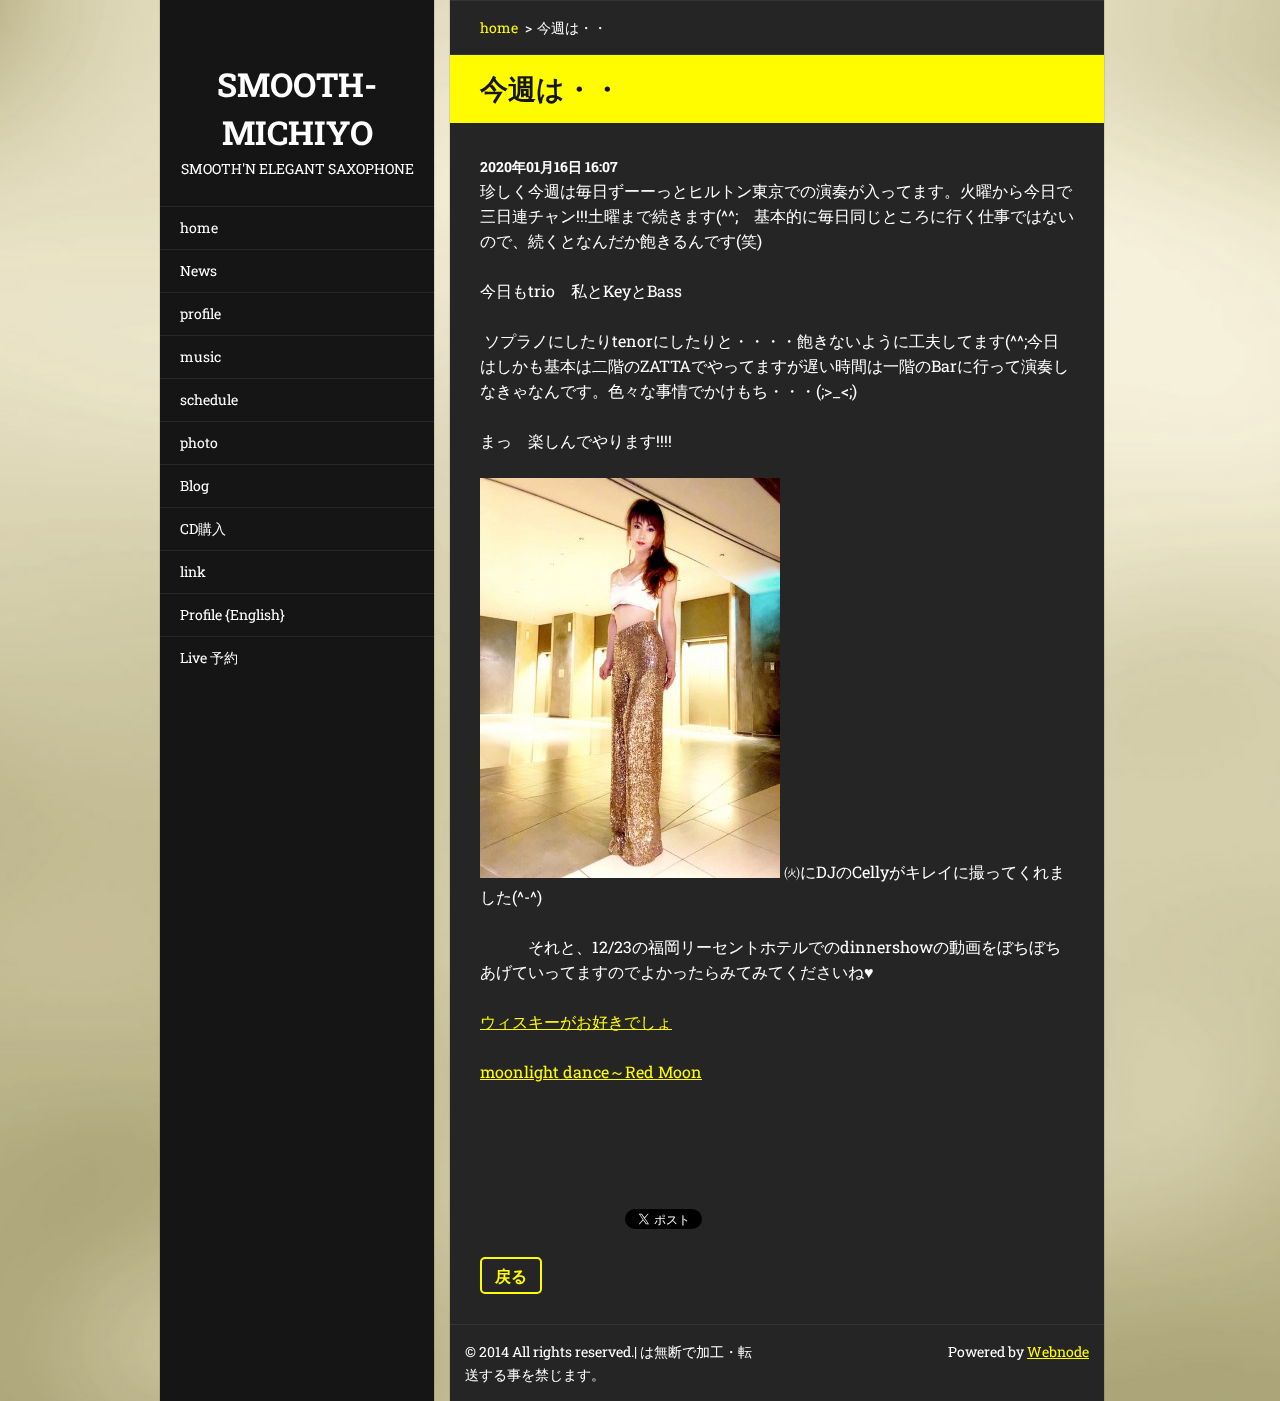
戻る (511, 1275)
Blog (194, 485)
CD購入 (203, 528)
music (200, 356)
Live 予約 (209, 657)
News (198, 270)
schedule (209, 399)
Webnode (1058, 1351)
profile (200, 313)
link (193, 571)
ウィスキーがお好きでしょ (576, 1021)
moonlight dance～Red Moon (591, 1071)
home (199, 227)
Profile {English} (232, 614)
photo (199, 442)
